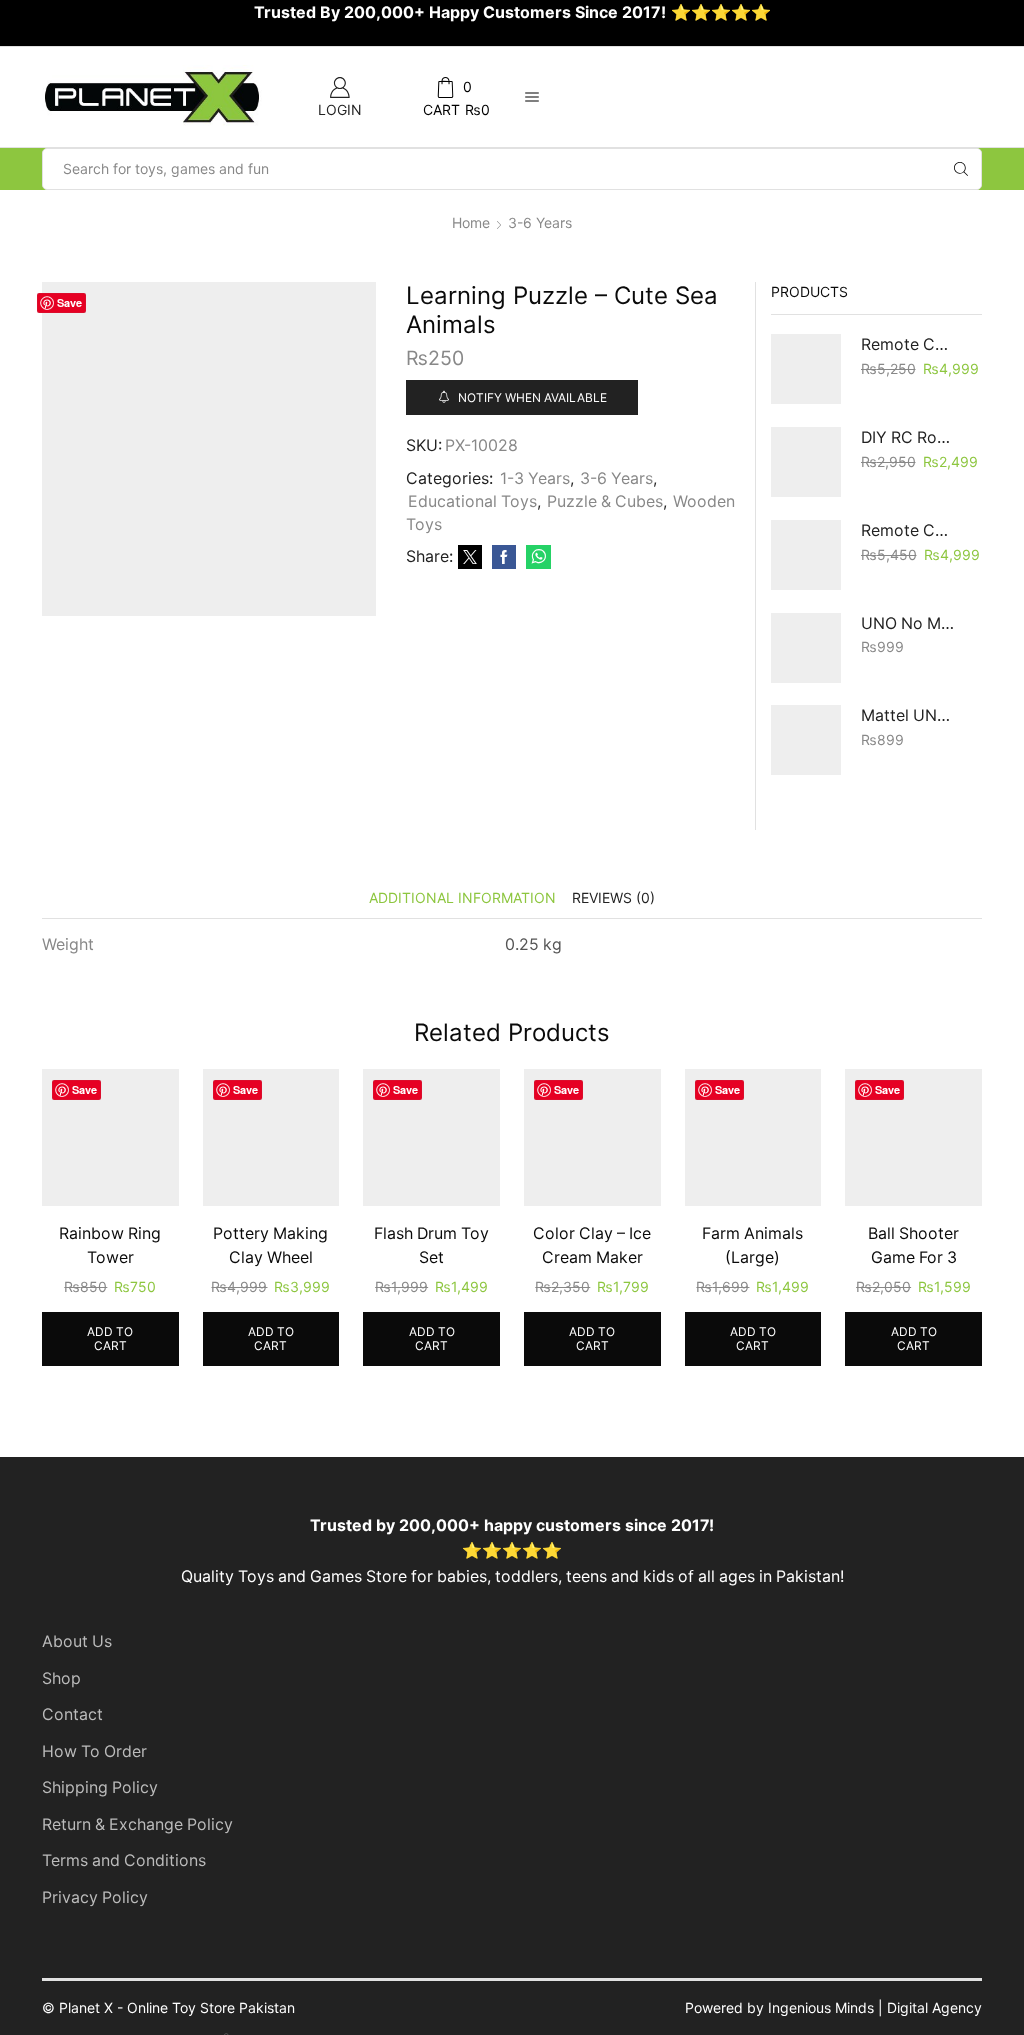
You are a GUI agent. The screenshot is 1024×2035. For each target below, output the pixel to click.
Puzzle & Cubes (605, 501)
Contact (72, 1714)
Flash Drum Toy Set (431, 1245)
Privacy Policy (95, 1897)
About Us (77, 1641)
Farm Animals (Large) (752, 1245)
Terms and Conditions (124, 1860)
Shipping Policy (100, 1787)
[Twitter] (470, 557)
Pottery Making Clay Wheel (270, 1245)
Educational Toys (472, 501)
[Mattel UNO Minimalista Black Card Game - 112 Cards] (806, 740)
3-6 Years (540, 222)
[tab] (462, 897)
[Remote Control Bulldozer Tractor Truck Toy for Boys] (806, 369)
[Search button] (961, 169)
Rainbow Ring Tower (110, 1245)
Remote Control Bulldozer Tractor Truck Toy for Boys (909, 344)
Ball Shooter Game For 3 (913, 1245)
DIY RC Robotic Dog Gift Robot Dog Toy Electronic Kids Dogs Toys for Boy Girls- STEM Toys (909, 437)
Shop (61, 1678)
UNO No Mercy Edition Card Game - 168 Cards (909, 623)
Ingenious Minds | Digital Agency (875, 2007)
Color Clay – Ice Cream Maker (592, 1245)
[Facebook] (504, 557)
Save (69, 302)
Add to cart (110, 1338)
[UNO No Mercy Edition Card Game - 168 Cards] (806, 648)
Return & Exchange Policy (137, 1824)
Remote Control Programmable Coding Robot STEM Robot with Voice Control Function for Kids (909, 530)
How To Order (94, 1751)
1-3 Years (535, 478)
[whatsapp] (536, 557)
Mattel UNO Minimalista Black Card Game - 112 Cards (909, 715)
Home (471, 222)
